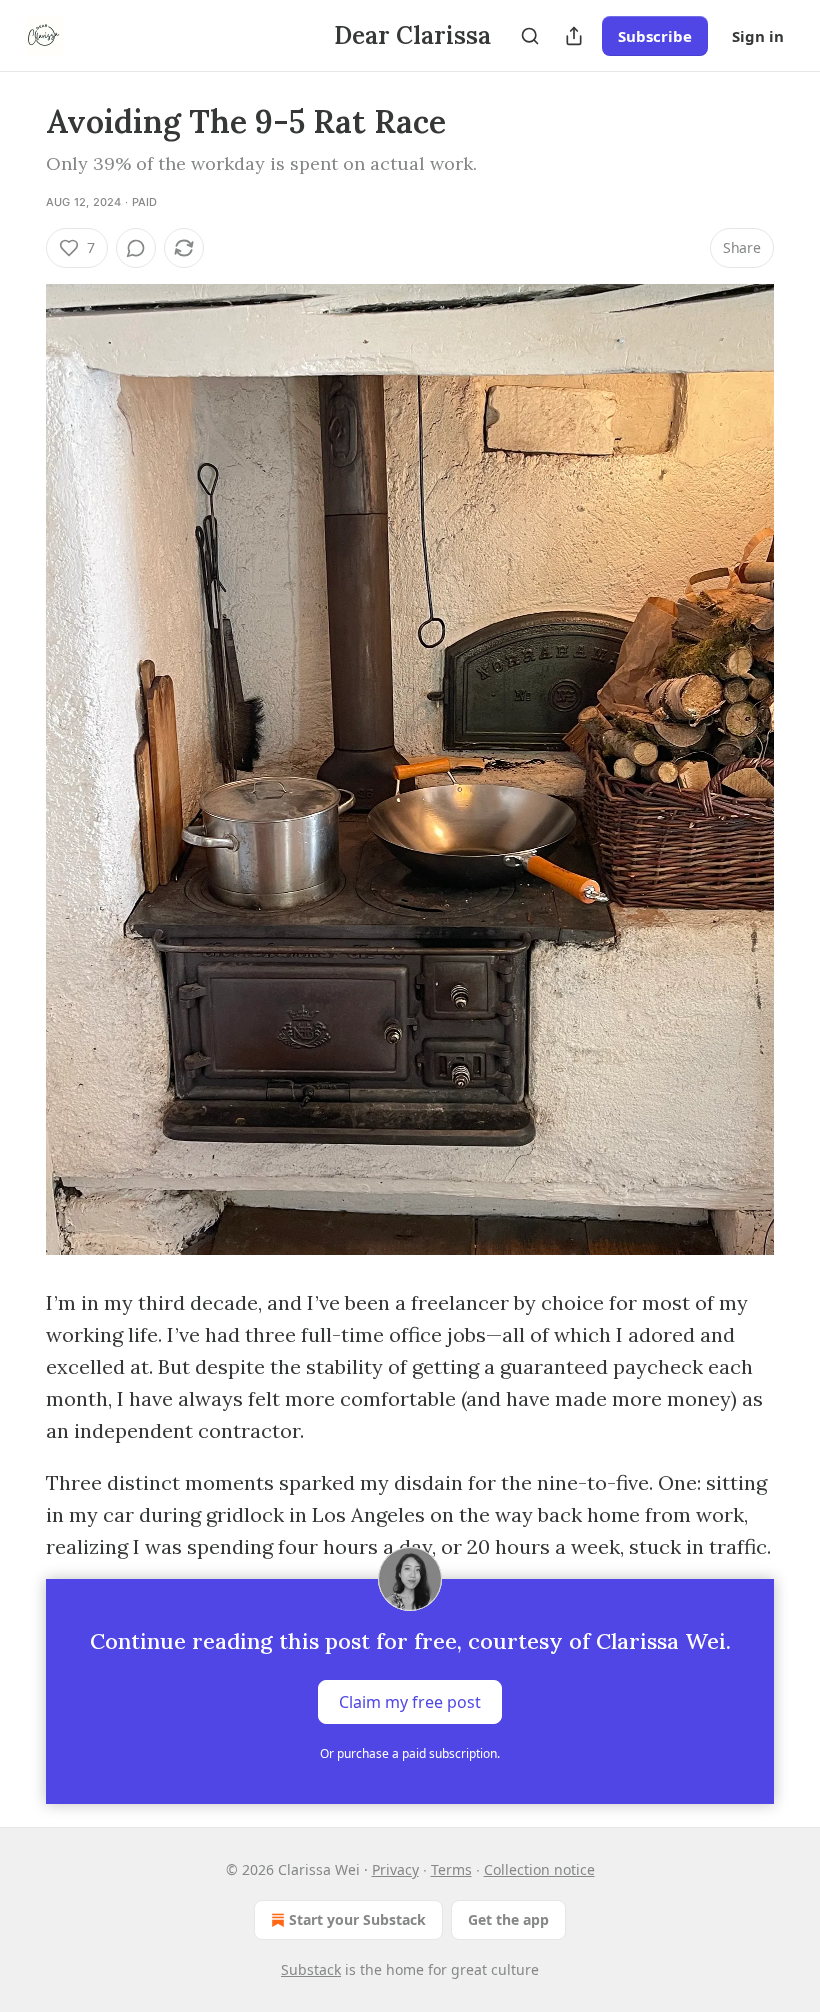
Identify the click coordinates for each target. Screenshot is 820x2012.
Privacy (395, 1869)
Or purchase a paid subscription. (410, 1753)
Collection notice (539, 1869)
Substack (311, 1969)
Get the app (508, 1919)
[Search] (530, 36)
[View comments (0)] (136, 248)
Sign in (758, 36)
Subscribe (655, 36)
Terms (451, 1869)
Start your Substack (357, 1919)
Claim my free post (410, 1702)
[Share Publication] (574, 36)
